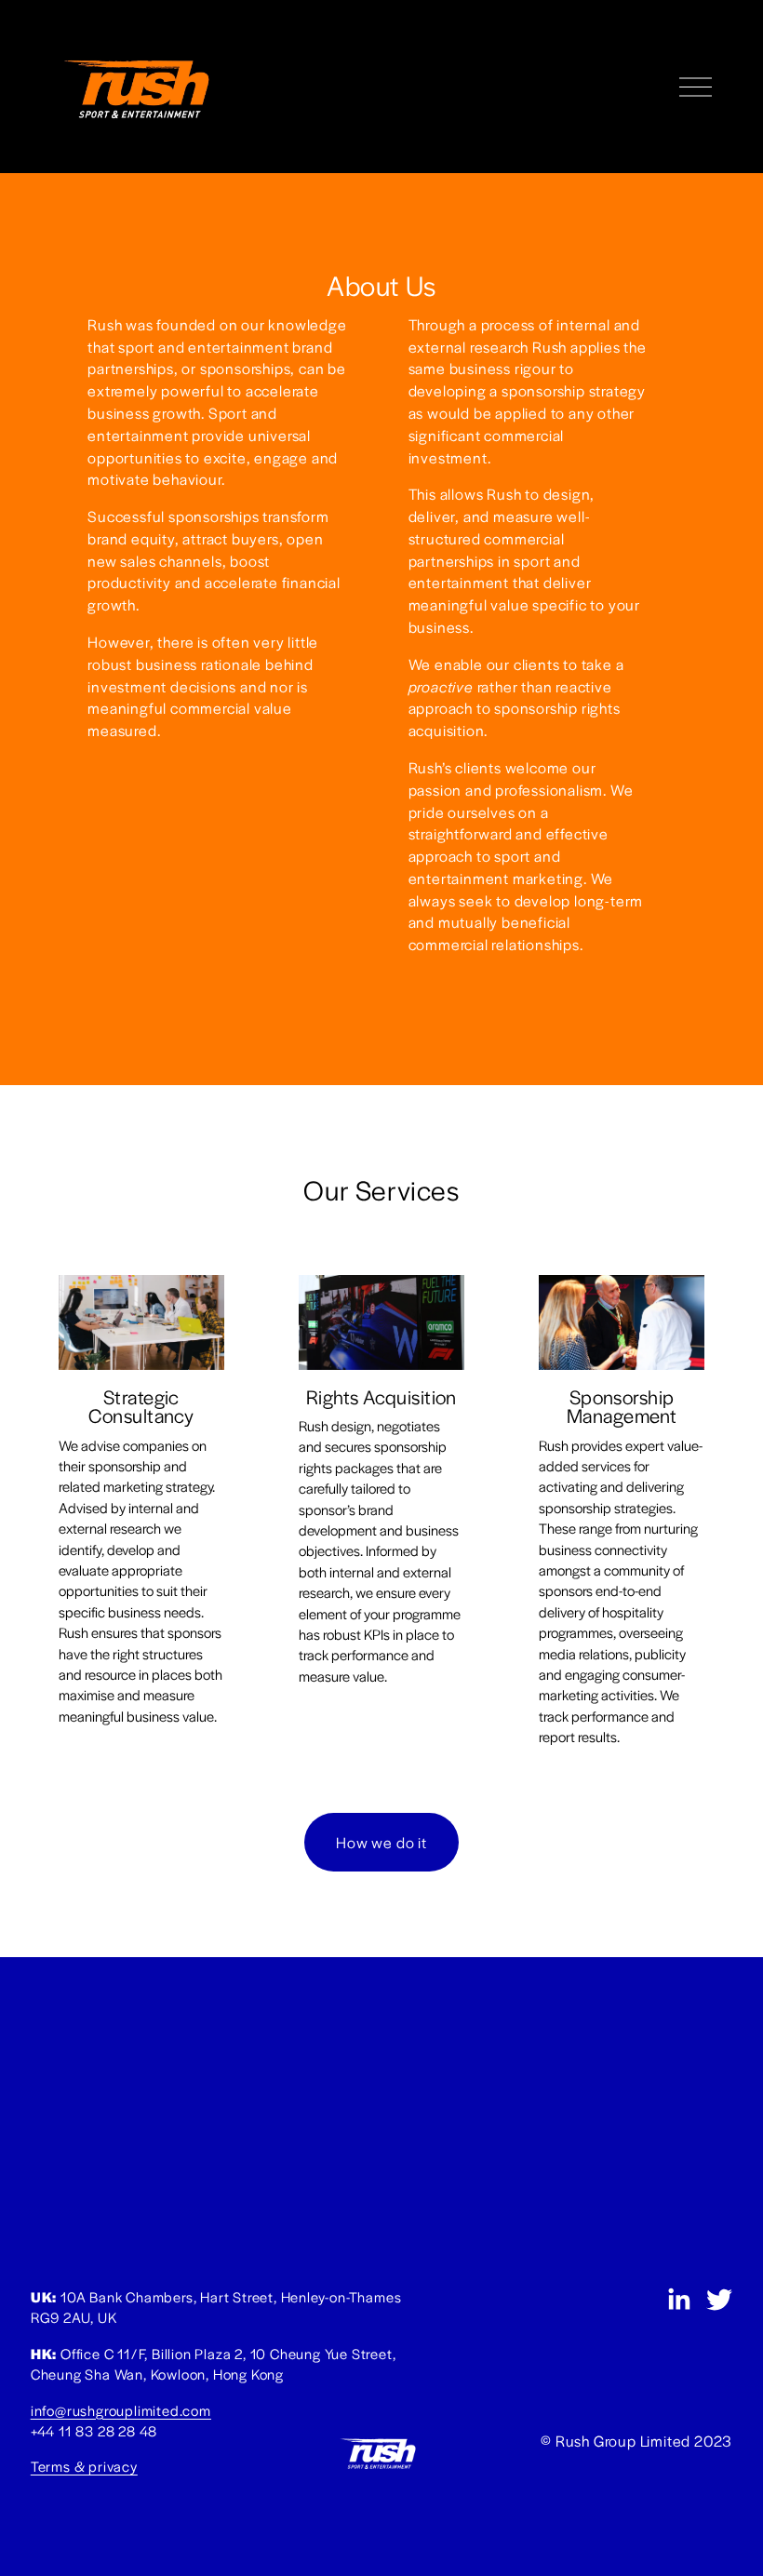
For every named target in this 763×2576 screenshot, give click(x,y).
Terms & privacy (84, 2466)
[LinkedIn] (678, 2300)
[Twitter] (719, 2300)
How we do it (381, 1842)
